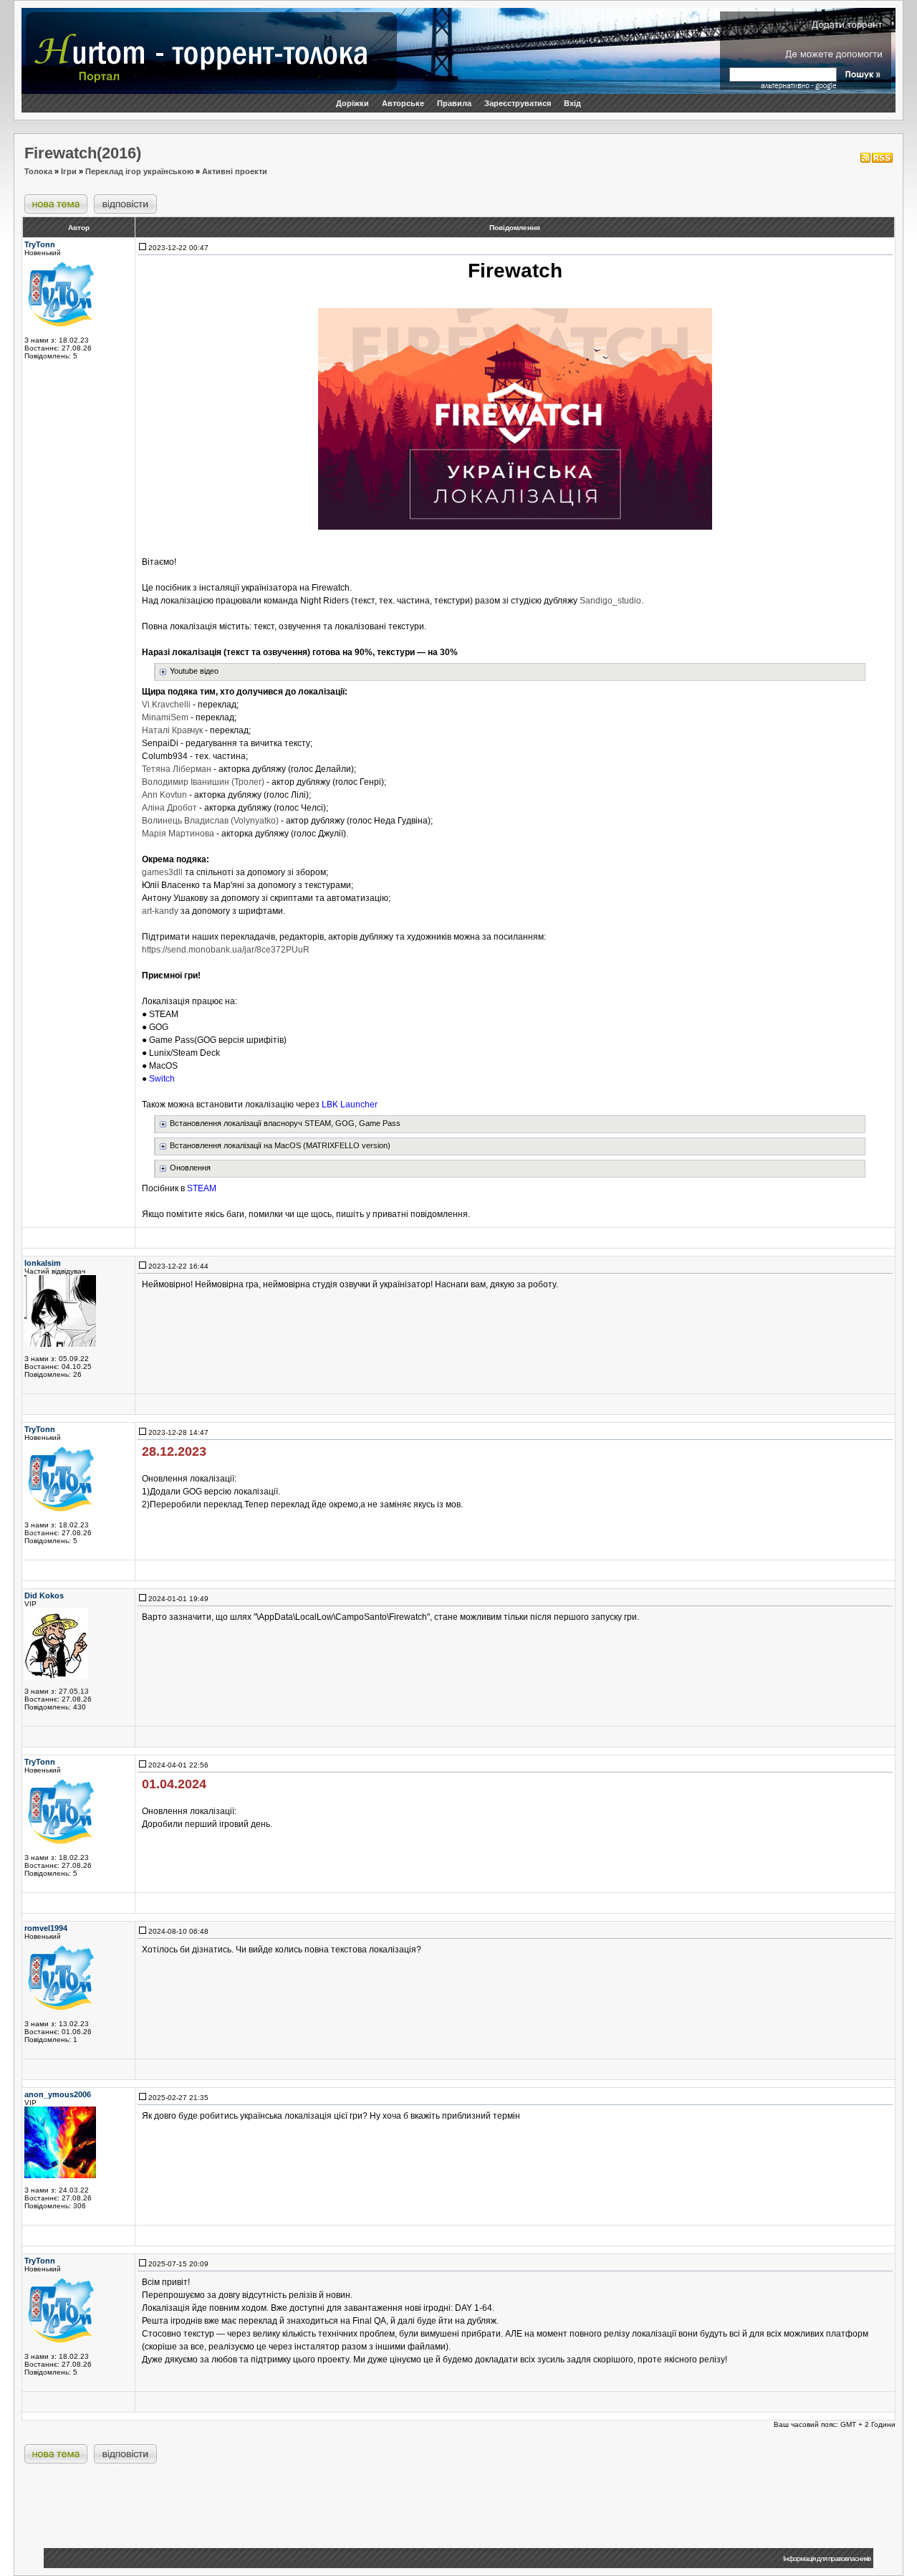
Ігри (69, 171)
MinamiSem (165, 717)
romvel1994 (46, 1928)
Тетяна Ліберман (177, 769)
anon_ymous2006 (58, 2094)
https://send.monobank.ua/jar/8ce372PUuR (226, 950)
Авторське (403, 103)
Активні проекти (235, 171)
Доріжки (352, 103)
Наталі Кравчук (172, 730)
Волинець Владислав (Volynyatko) (210, 821)
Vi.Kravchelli (166, 705)
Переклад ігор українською (139, 171)
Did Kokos (44, 1595)
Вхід (572, 103)
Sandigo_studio (610, 601)
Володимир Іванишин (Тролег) (203, 782)
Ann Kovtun (164, 795)
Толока (38, 171)
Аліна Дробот (169, 808)
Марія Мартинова (178, 834)
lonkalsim (43, 1263)
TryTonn (40, 244)
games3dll (162, 872)
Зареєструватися (518, 103)
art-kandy (160, 911)
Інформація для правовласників (827, 2558)
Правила (454, 103)
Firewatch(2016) (83, 153)
